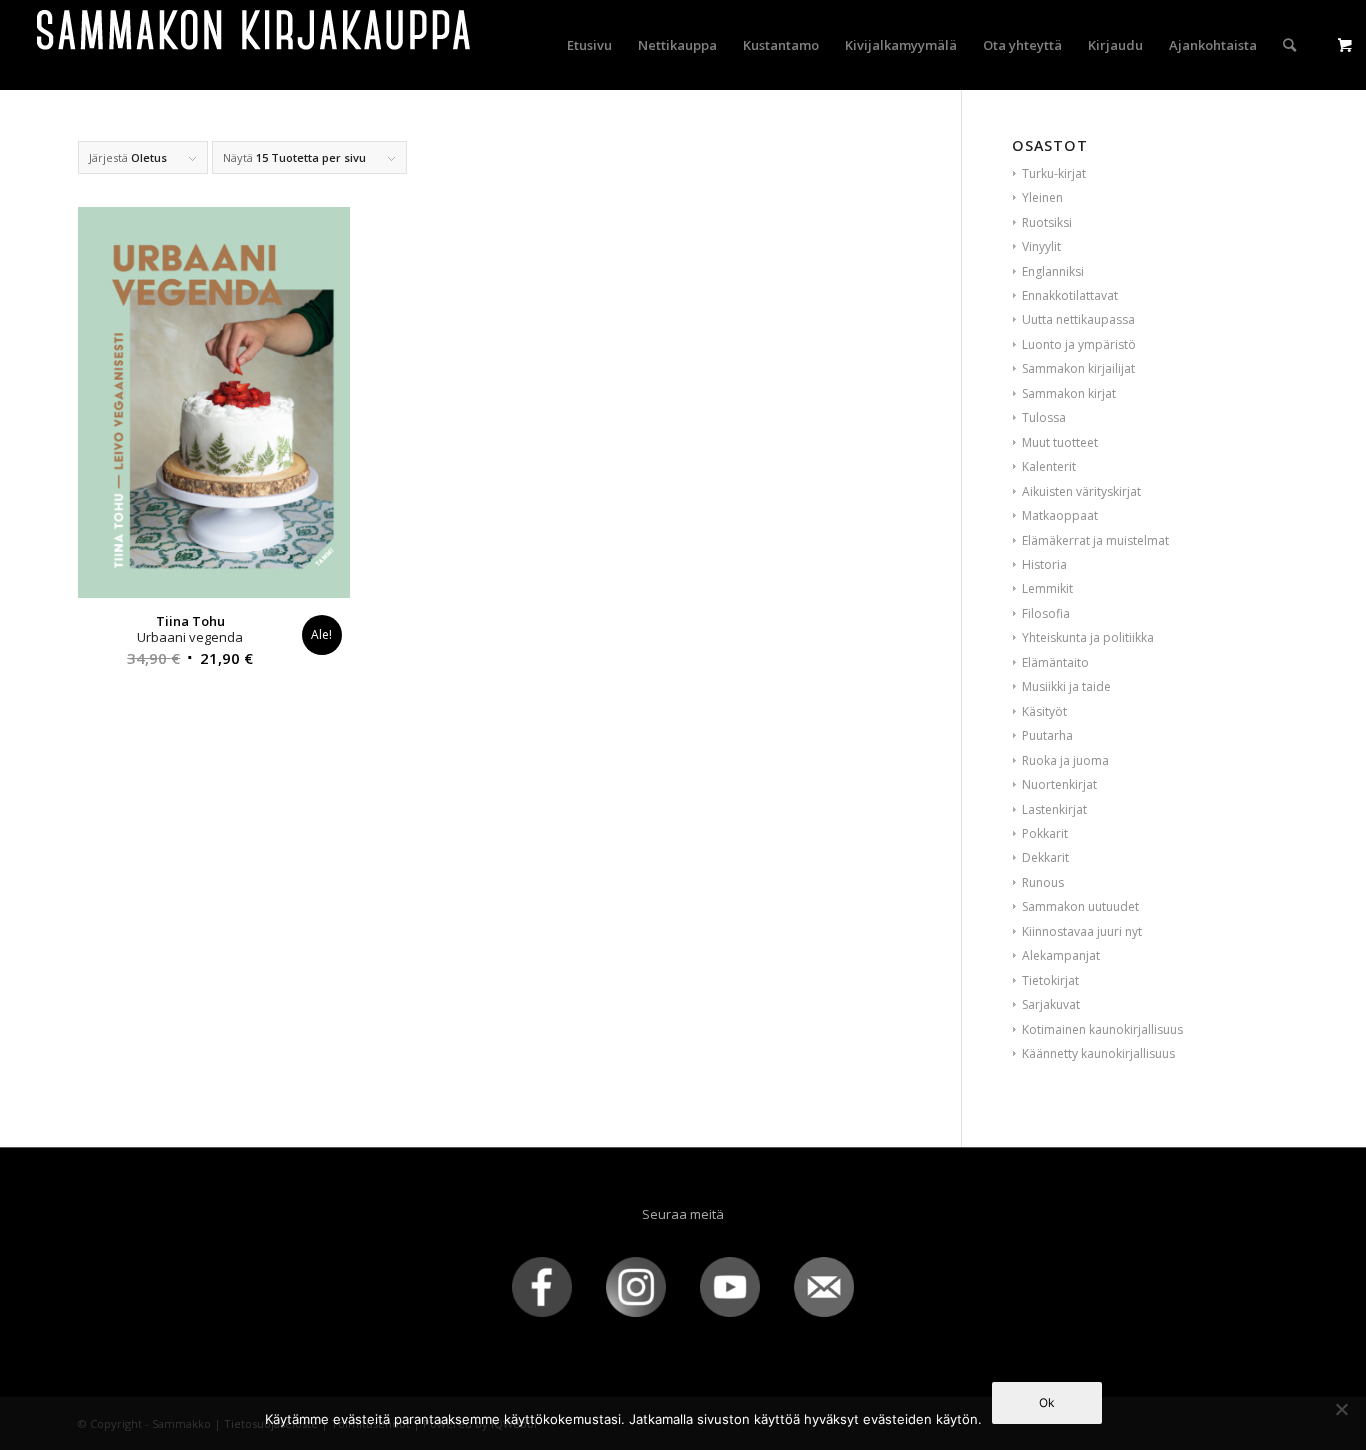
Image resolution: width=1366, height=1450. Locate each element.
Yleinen (1042, 197)
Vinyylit (1041, 246)
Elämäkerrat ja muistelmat (1095, 540)
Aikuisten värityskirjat (1081, 491)
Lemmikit (1047, 588)
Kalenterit (1049, 466)
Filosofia (1046, 613)
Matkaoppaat (1060, 515)
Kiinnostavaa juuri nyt (1082, 931)
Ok (1047, 1402)
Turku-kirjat (1054, 173)
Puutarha (1047, 735)
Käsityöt (1044, 711)
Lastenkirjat (1054, 809)
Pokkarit (1045, 833)
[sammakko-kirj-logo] (255, 45)
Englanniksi (1053, 271)
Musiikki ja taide (1066, 686)
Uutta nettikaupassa (1078, 319)
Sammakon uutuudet (1080, 906)
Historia (1044, 564)
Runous (1043, 882)
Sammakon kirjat (1069, 393)
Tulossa (1044, 417)
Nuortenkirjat (1059, 784)
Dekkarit (1045, 857)
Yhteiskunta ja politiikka (1088, 637)
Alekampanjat (1061, 955)
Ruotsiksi (1047, 222)
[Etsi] (1289, 45)
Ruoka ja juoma (1065, 760)
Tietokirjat (1050, 980)
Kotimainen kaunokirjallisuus (1102, 1029)
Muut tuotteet (1060, 442)
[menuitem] (589, 45)
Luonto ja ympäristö (1079, 344)
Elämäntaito (1055, 662)
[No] (1341, 1409)
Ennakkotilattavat (1070, 295)
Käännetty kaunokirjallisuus (1098, 1053)
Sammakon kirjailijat (1078, 368)
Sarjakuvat (1051, 1004)
